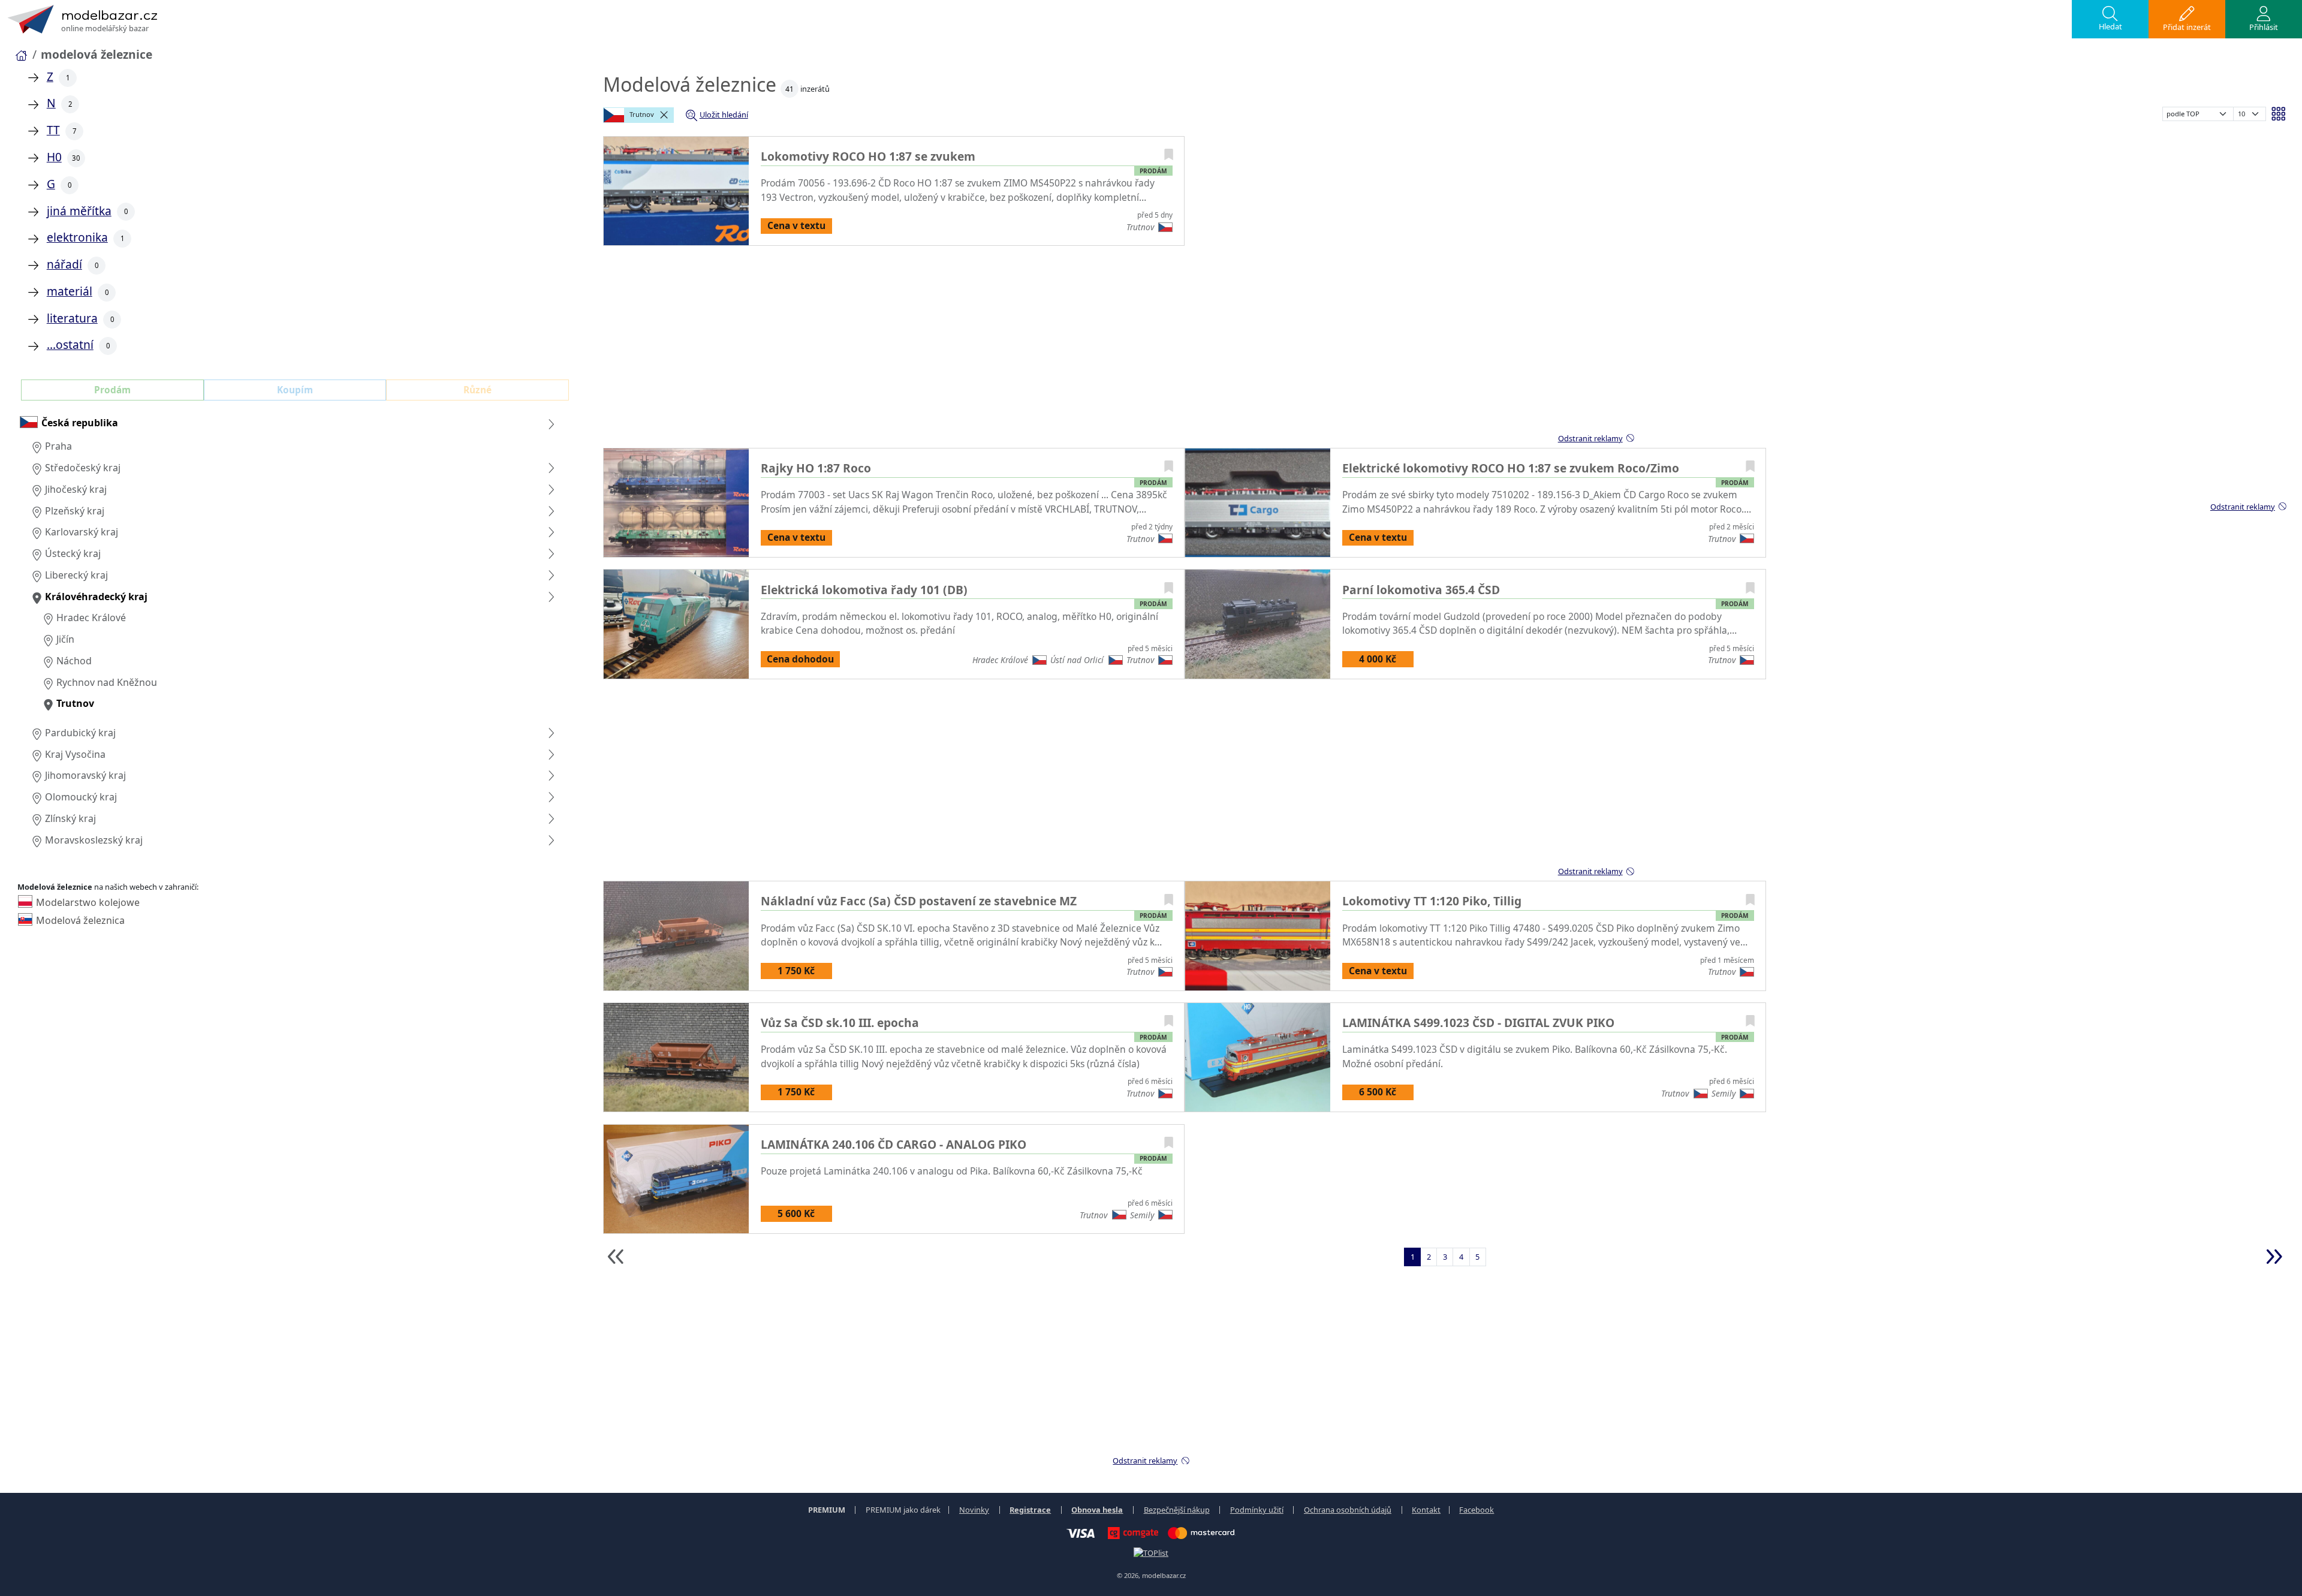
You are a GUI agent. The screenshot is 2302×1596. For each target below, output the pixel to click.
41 (790, 89)
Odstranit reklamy (2243, 507)
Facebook (1477, 1510)
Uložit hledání (724, 115)
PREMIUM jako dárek (903, 1510)
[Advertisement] (1343, 345)
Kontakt (1426, 1510)
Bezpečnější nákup (1177, 1510)
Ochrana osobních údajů (1348, 1510)
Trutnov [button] (641, 114)
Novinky (974, 1510)
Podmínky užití (1257, 1510)
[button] (2110, 19)
